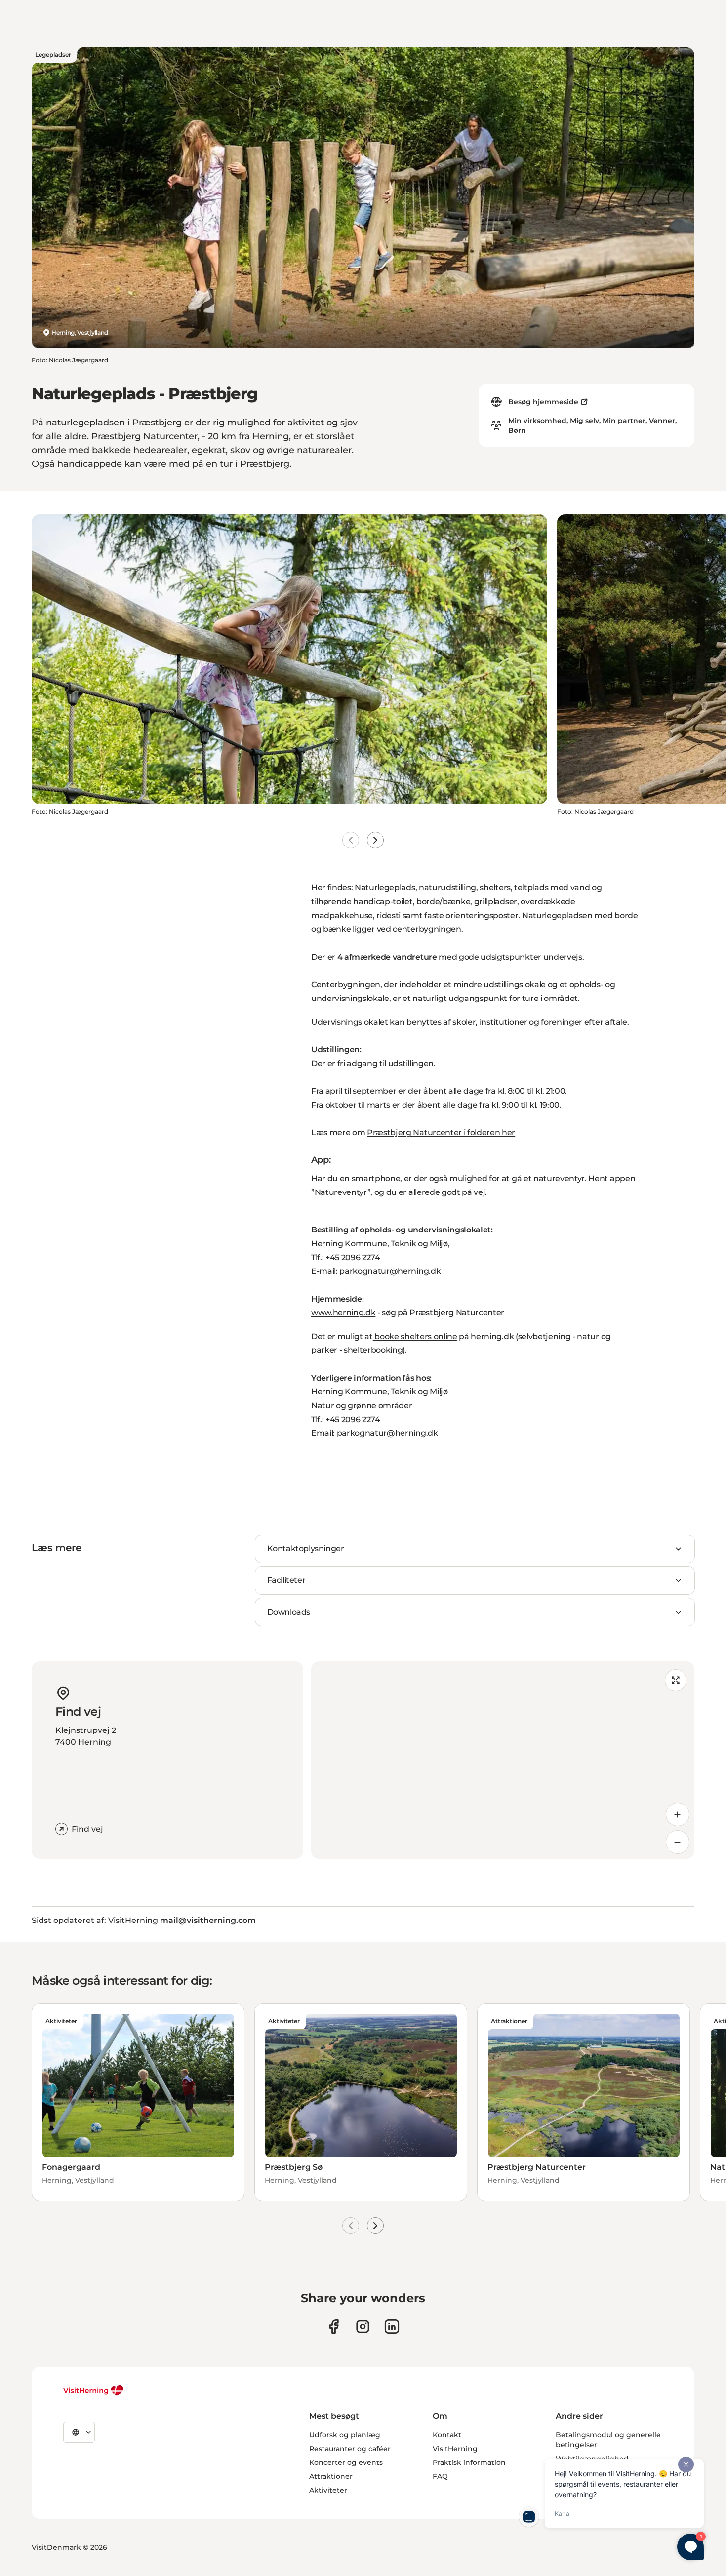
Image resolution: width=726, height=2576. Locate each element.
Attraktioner (331, 2476)
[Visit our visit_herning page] (363, 2326)
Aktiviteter (328, 2490)
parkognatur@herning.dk (387, 1433)
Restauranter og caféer (350, 2449)
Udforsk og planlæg (345, 2435)
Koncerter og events (346, 2462)
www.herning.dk (343, 1313)
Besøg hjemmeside (543, 402)
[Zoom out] (678, 1842)
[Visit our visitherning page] (334, 2326)
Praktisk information (469, 2462)
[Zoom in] (678, 1814)
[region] (503, 1760)
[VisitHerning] (94, 2390)
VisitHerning (455, 2449)
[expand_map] (676, 1680)
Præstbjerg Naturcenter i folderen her (441, 1133)
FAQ (440, 2476)
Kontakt (447, 2435)
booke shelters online (415, 1336)
